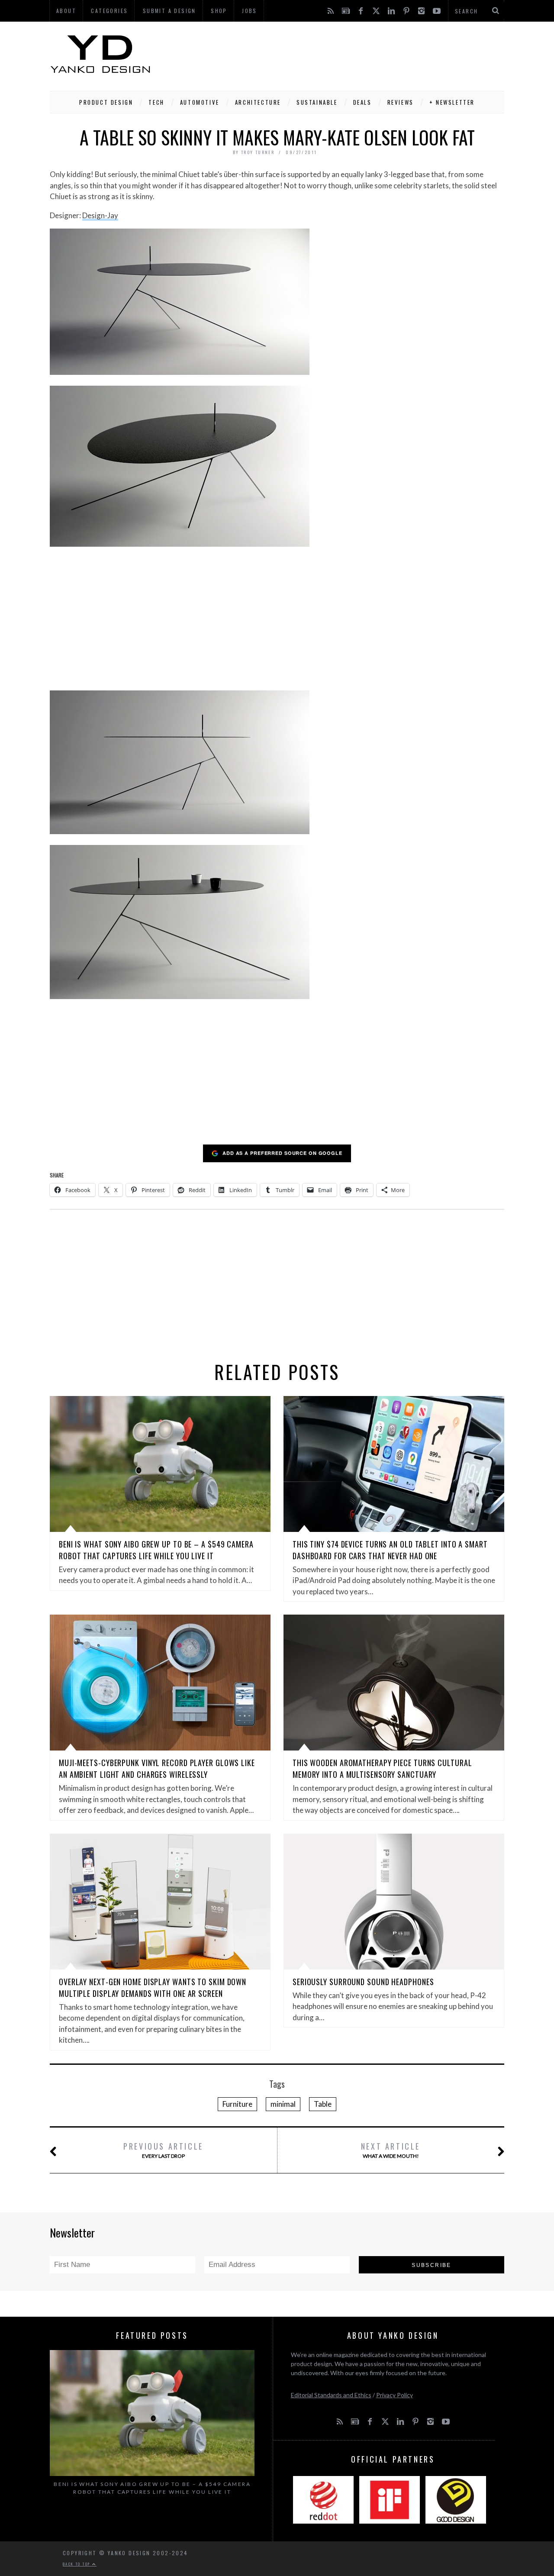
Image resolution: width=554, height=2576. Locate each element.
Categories (109, 11)
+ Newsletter (452, 102)
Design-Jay (100, 215)
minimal (283, 2104)
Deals (362, 102)
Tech (156, 102)
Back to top (77, 2564)
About (66, 11)
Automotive (200, 102)
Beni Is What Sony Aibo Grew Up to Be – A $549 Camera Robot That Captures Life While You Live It (156, 1550)
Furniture (237, 2104)
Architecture (258, 102)
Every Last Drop (163, 2150)
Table (323, 2104)
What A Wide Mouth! (391, 2150)
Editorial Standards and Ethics (331, 2395)
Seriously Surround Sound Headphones (363, 1982)
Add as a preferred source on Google (282, 1153)
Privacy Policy (395, 2395)
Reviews (401, 102)
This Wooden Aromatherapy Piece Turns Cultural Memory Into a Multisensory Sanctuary (382, 1768)
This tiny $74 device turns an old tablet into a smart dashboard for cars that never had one (390, 1550)
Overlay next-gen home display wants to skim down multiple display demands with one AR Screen (153, 1988)
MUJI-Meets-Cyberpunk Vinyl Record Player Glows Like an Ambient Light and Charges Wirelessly (157, 1768)
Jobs (250, 11)
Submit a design (169, 11)
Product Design (106, 102)
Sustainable (317, 102)
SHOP (219, 11)
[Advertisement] (347, 54)
